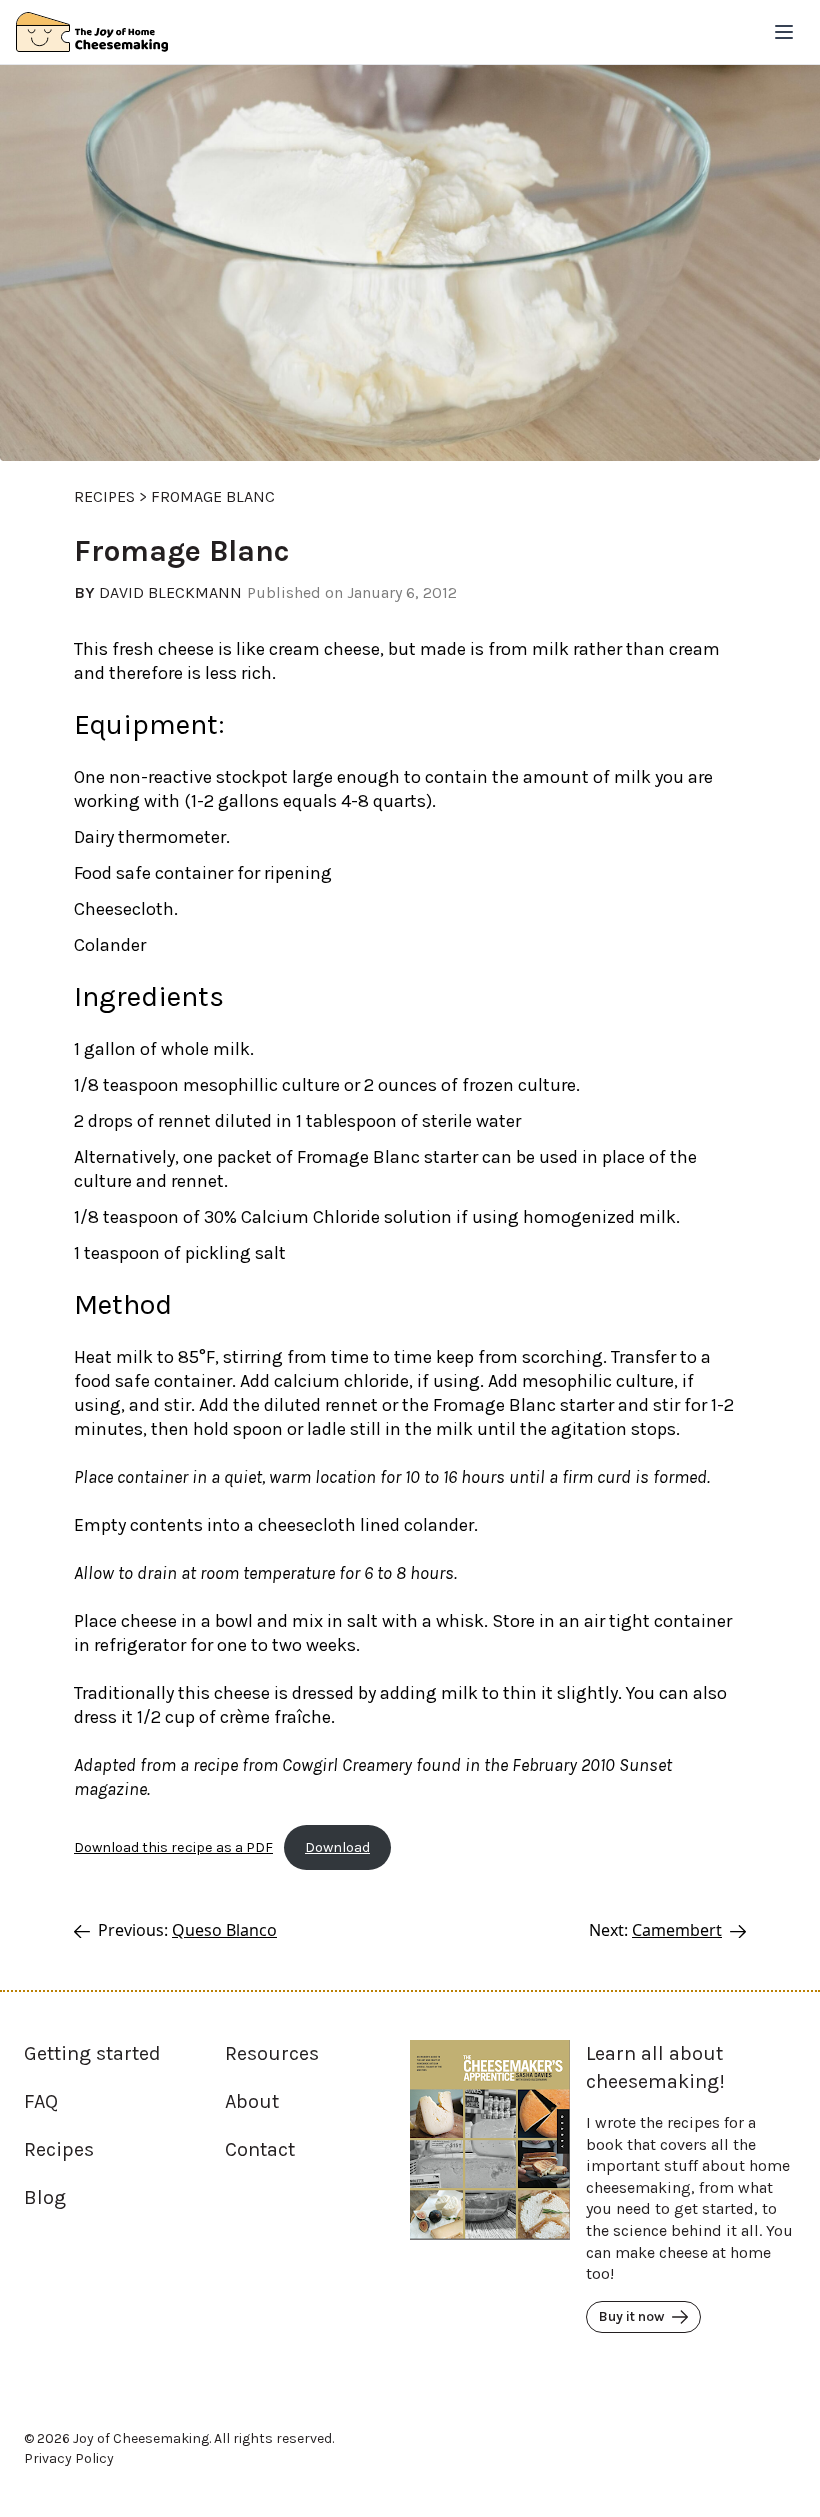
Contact (260, 2149)
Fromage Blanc (213, 496)
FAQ (41, 2101)
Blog (45, 2197)
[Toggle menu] (784, 32)
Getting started (92, 2053)
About (252, 2101)
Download (337, 1847)
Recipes (104, 496)
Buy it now (631, 2316)
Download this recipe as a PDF (173, 1847)
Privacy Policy (69, 2458)
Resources (272, 2053)
